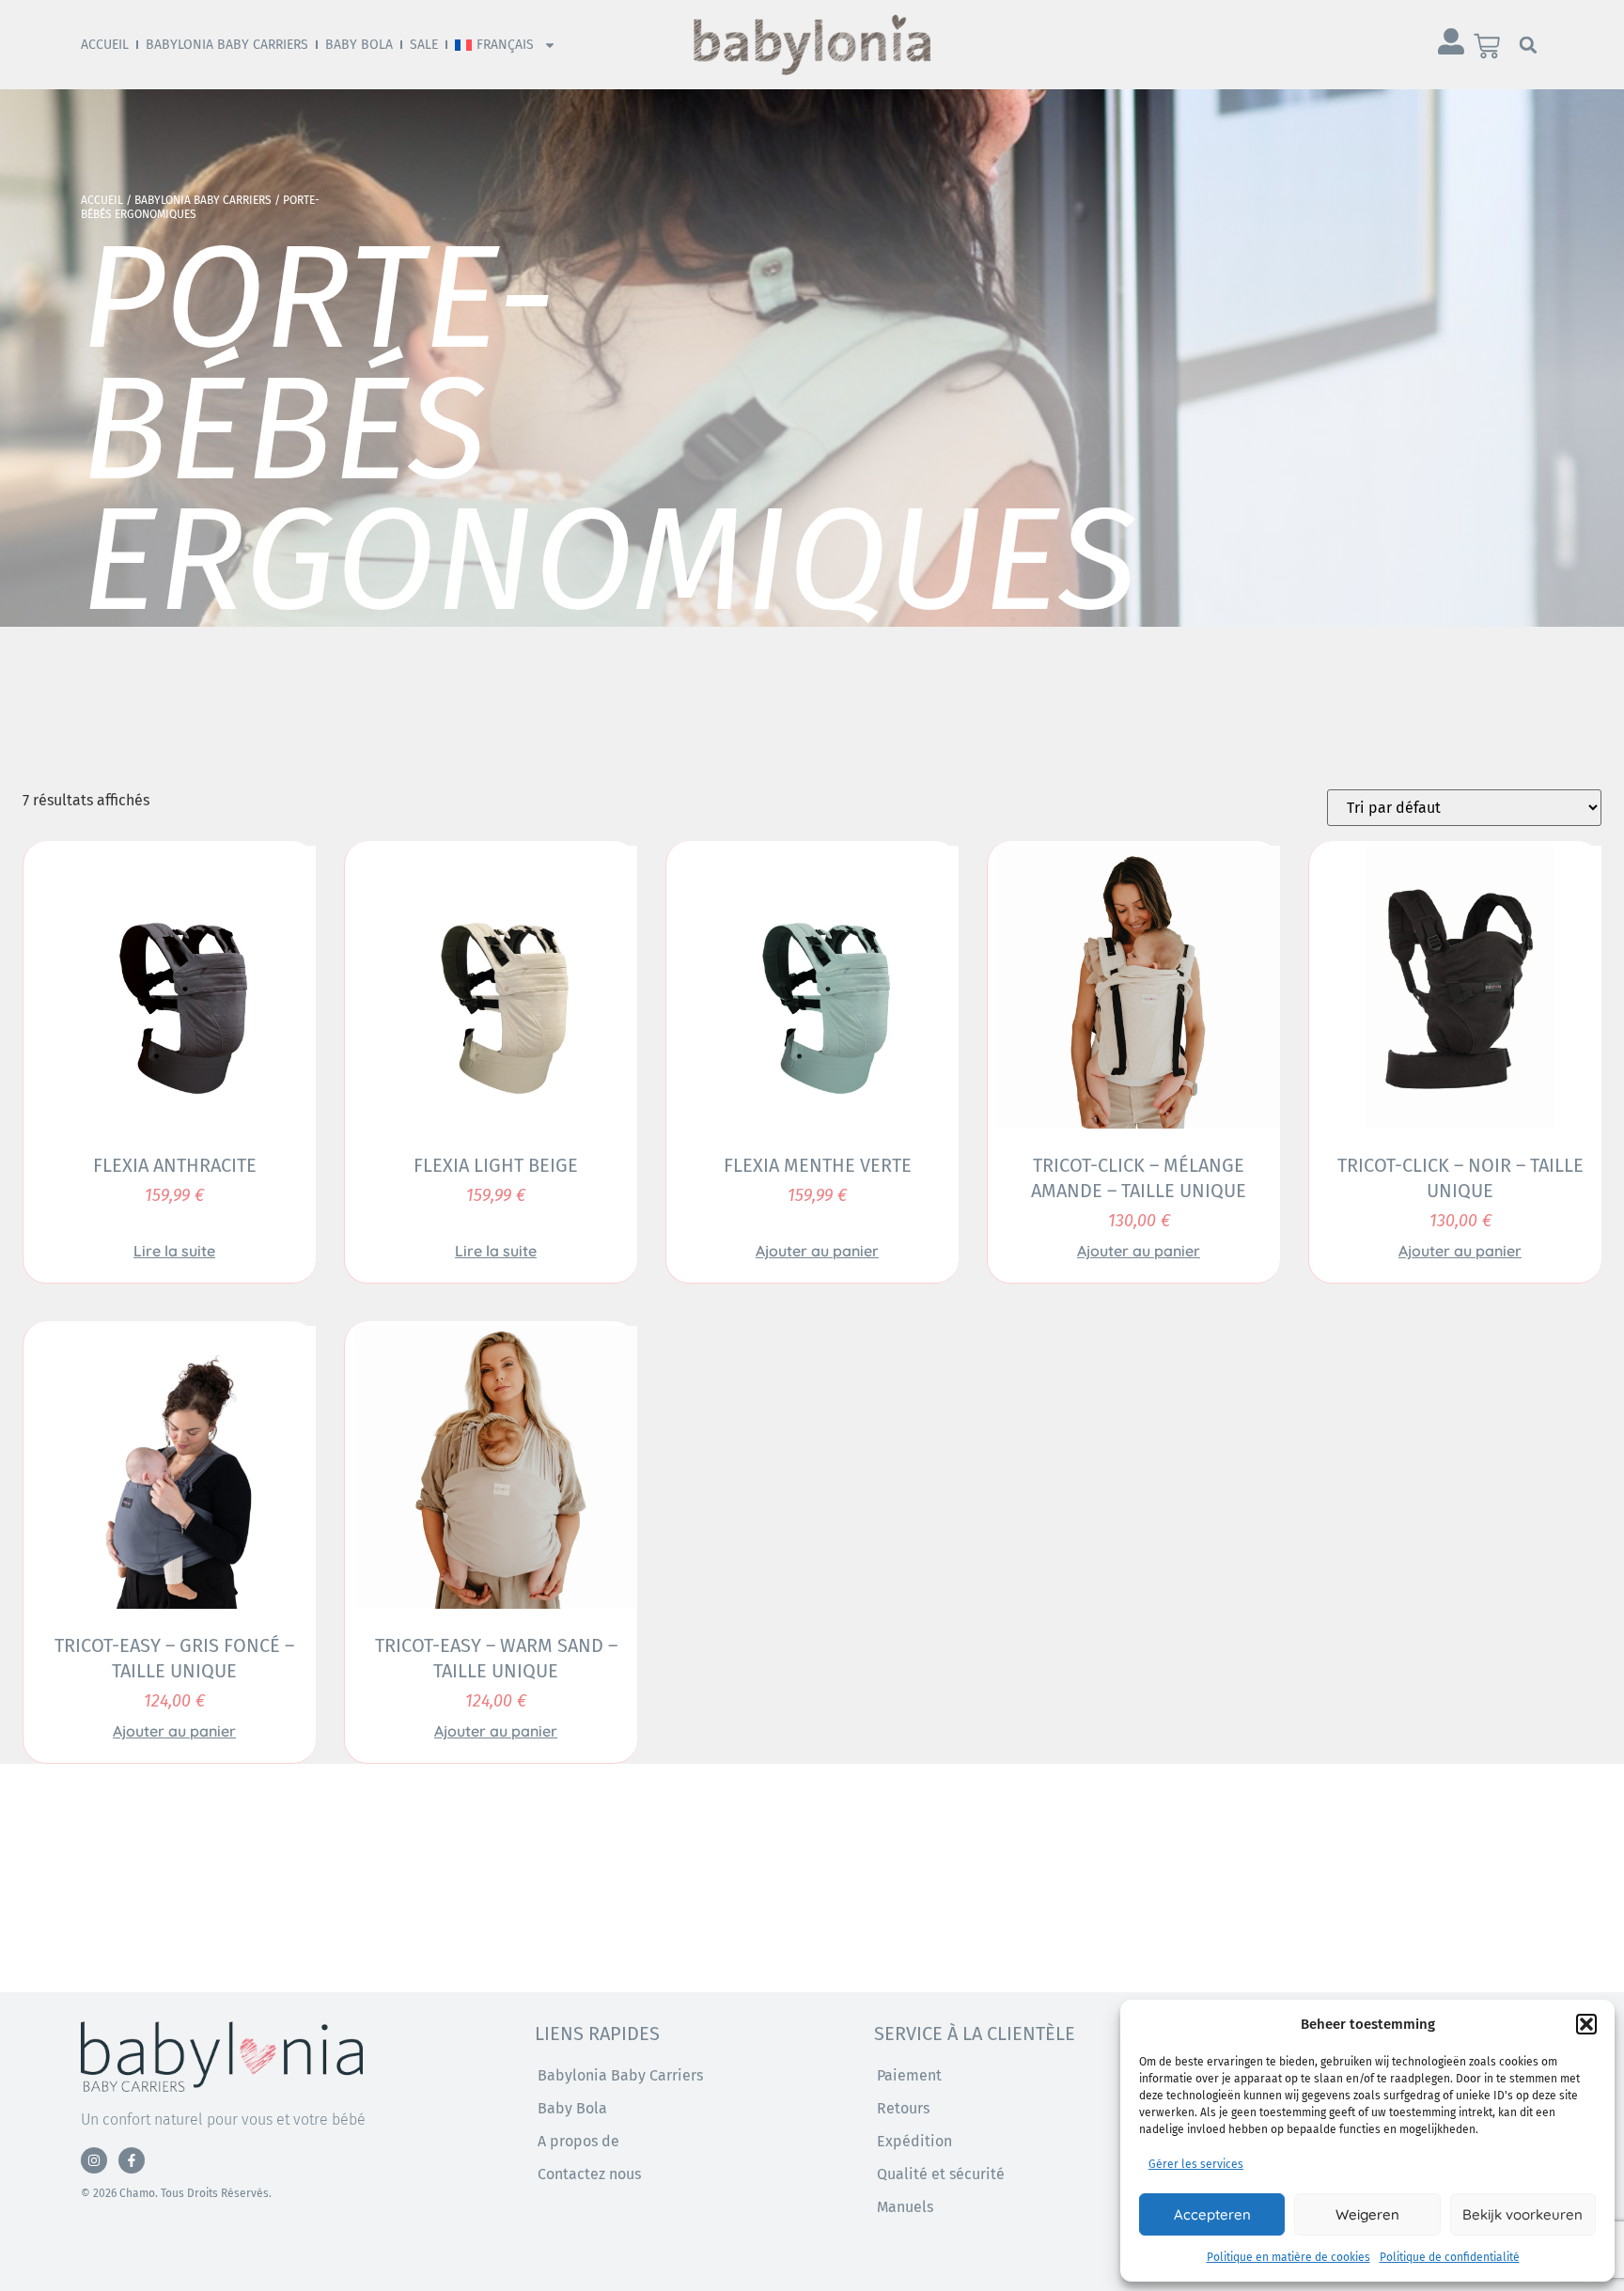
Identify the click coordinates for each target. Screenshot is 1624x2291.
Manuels (905, 2207)
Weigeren (1367, 2214)
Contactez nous (589, 2174)
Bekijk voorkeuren (1522, 2214)
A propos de (578, 2141)
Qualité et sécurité (941, 2174)
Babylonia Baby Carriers (227, 45)
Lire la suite (174, 1251)
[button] (1586, 2024)
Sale (424, 45)
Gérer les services (1196, 2164)
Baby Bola (359, 45)
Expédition (914, 2141)
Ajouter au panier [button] (817, 1251)
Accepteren (1212, 2214)
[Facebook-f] (132, 2160)
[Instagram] (94, 2160)
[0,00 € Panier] (1487, 46)
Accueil (105, 45)
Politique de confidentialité (1450, 2257)
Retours (903, 2108)
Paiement (909, 2075)
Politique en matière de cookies (1288, 2257)
